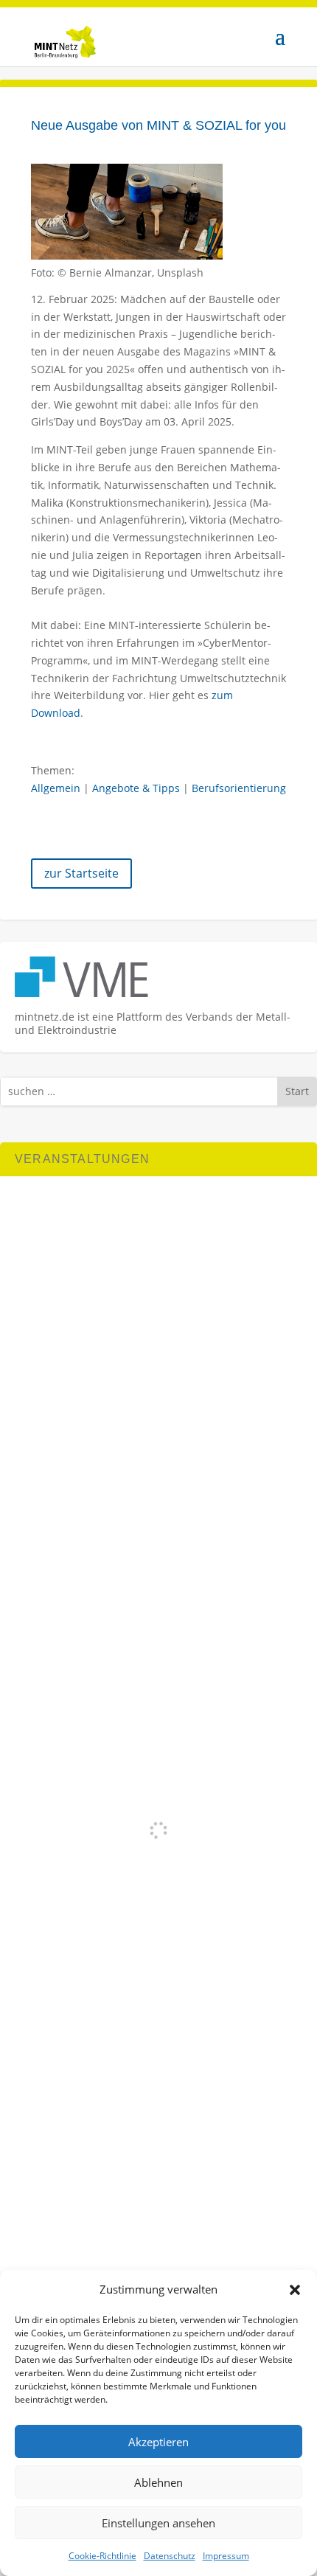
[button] (295, 2290)
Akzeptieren (158, 2442)
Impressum (226, 2556)
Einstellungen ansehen (158, 2523)
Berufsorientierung (239, 788)
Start (297, 1091)
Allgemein (56, 788)
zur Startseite (81, 873)
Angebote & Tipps (136, 788)
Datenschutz (170, 2556)
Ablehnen (158, 2482)
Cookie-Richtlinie (102, 2556)
